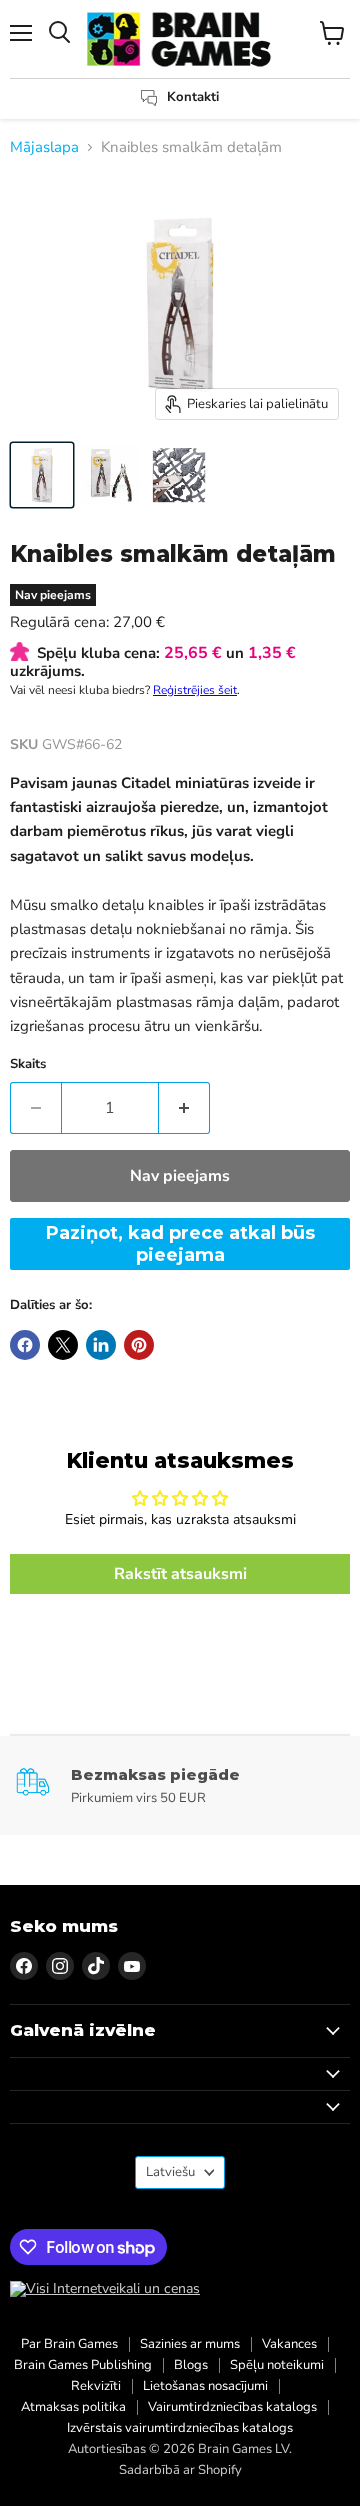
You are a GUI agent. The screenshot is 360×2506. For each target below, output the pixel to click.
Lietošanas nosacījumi (205, 2386)
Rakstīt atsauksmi (180, 1574)
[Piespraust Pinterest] (139, 1345)
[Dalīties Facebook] (25, 1345)
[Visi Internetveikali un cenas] (105, 2289)
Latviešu (170, 2172)
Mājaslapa (44, 147)
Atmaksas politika (73, 2407)
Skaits (28, 1064)
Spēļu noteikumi (277, 2365)
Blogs (191, 2365)
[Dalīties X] (63, 1345)
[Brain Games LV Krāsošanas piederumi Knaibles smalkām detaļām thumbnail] (42, 475)
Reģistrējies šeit (195, 690)
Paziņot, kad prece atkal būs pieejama (180, 1244)
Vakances (289, 2344)
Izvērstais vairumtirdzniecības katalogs (180, 2428)
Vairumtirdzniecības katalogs (232, 2407)
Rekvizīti (96, 2386)
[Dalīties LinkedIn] (101, 1345)
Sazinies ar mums (190, 2344)
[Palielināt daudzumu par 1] (184, 1108)
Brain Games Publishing (83, 2365)
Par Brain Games (69, 2344)
